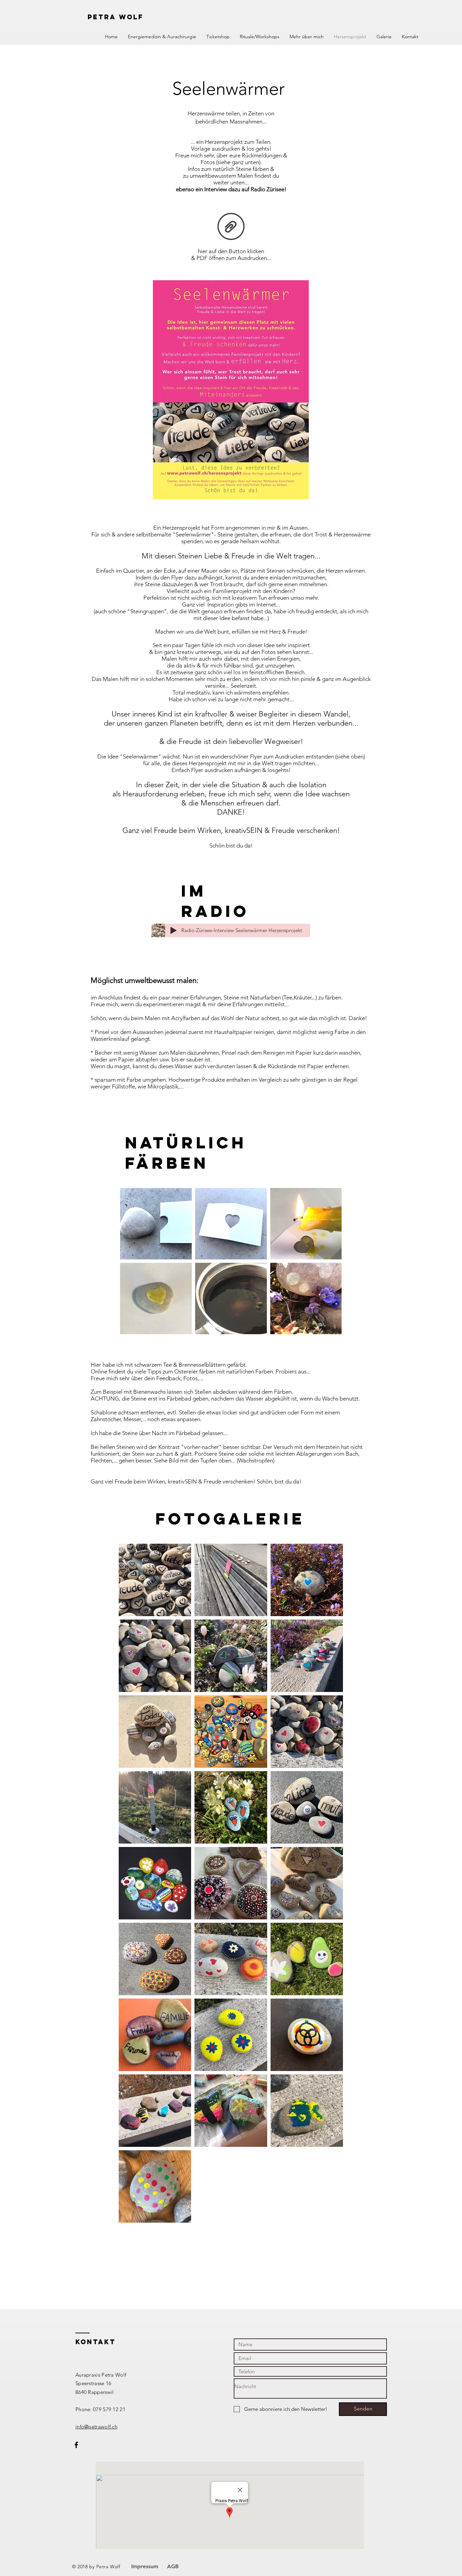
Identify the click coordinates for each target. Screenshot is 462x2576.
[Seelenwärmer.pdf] (231, 227)
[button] (162, 37)
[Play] (174, 930)
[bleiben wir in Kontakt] (76, 2445)
